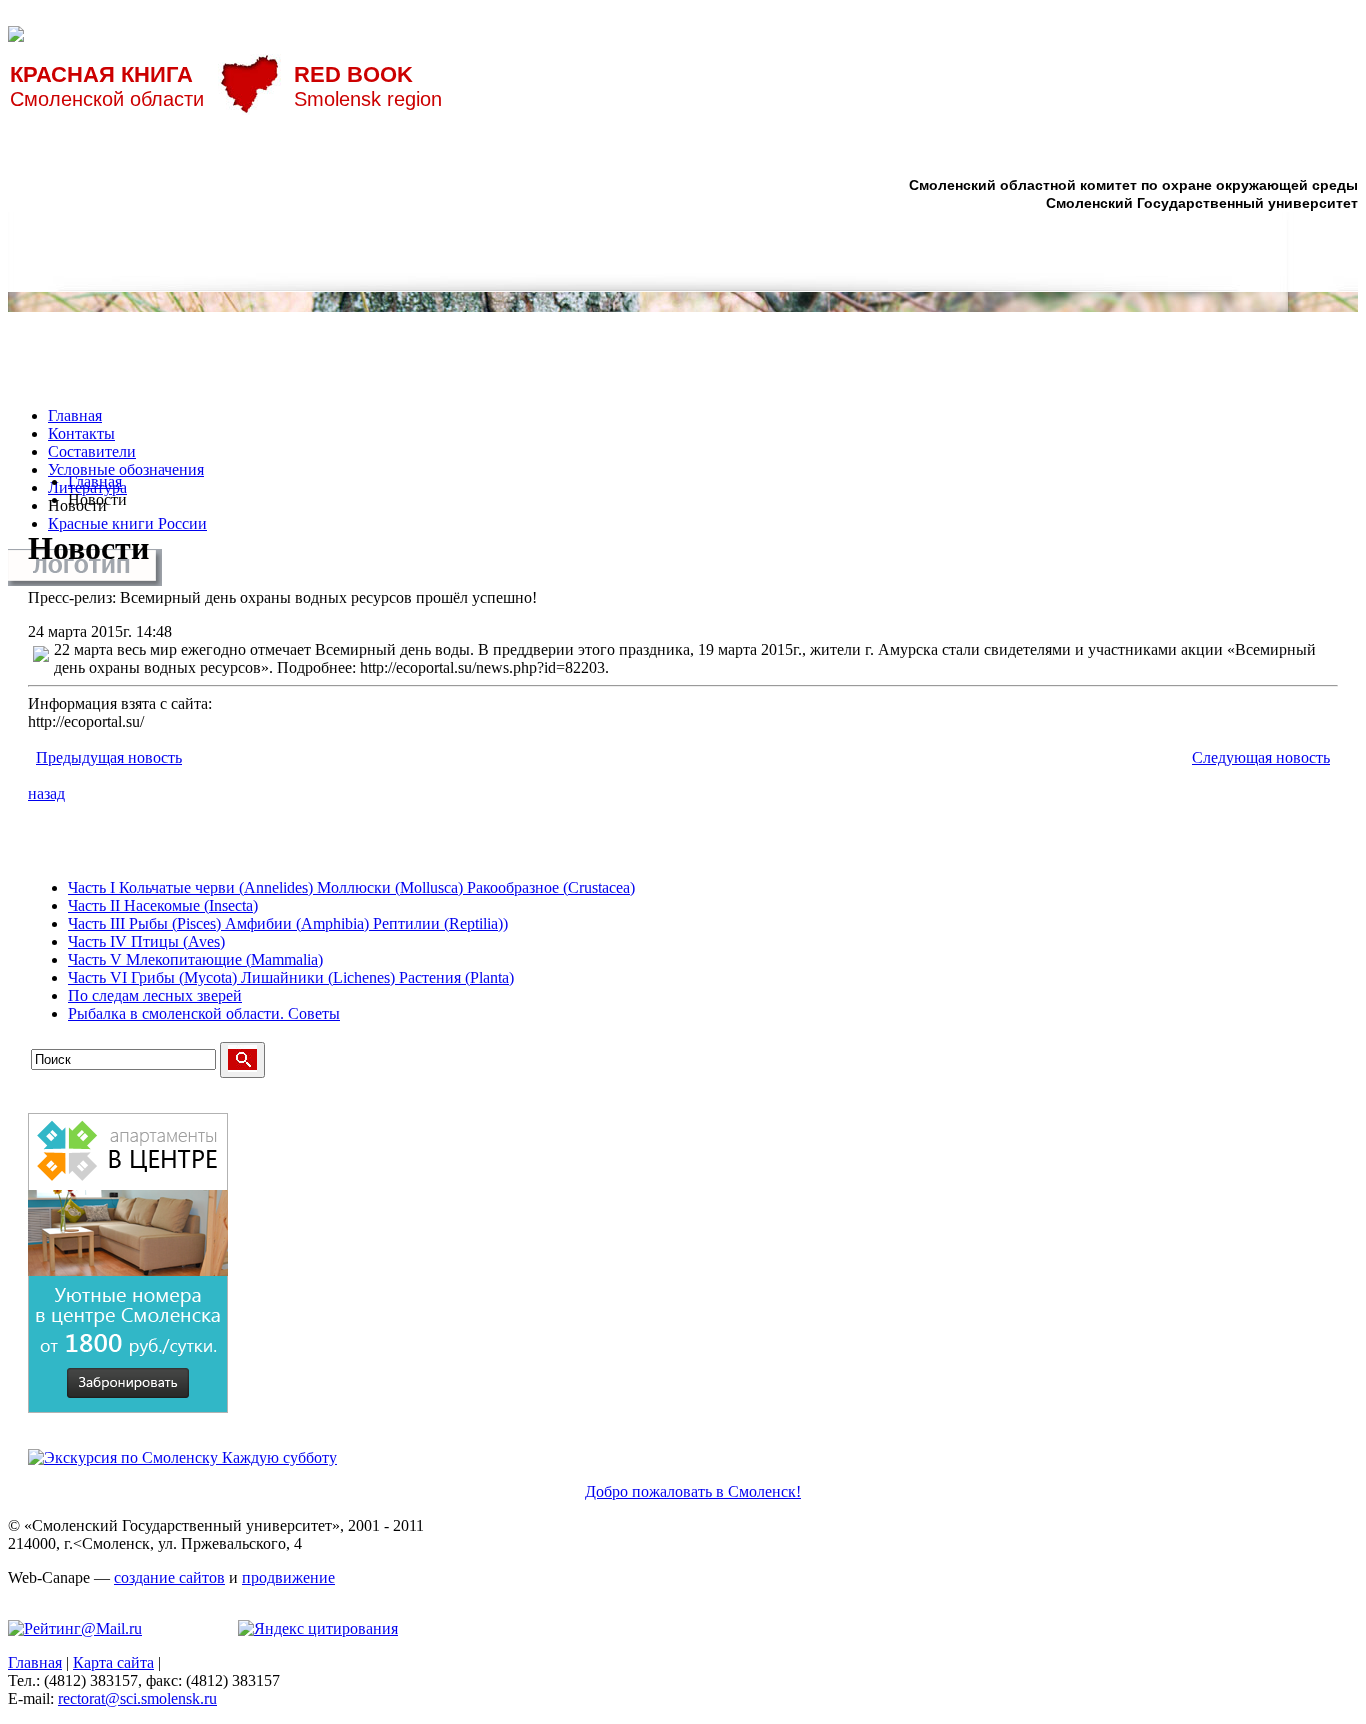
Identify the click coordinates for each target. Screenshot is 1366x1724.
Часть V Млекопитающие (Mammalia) (195, 959)
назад (46, 793)
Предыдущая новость (109, 757)
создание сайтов (169, 1577)
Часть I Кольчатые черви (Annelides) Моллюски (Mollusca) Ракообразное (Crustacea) (351, 887)
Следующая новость (1261, 757)
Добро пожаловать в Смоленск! (693, 1491)
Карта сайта (113, 1662)
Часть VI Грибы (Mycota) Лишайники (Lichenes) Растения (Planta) (291, 977)
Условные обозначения (126, 469)
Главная (75, 415)
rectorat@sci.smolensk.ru (137, 1698)
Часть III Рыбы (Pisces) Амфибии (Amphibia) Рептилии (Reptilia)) (288, 923)
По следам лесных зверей (155, 995)
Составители (92, 451)
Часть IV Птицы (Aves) (146, 941)
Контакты (81, 433)
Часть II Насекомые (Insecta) (163, 905)
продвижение (288, 1577)
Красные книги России (127, 523)
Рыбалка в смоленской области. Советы (204, 1013)
